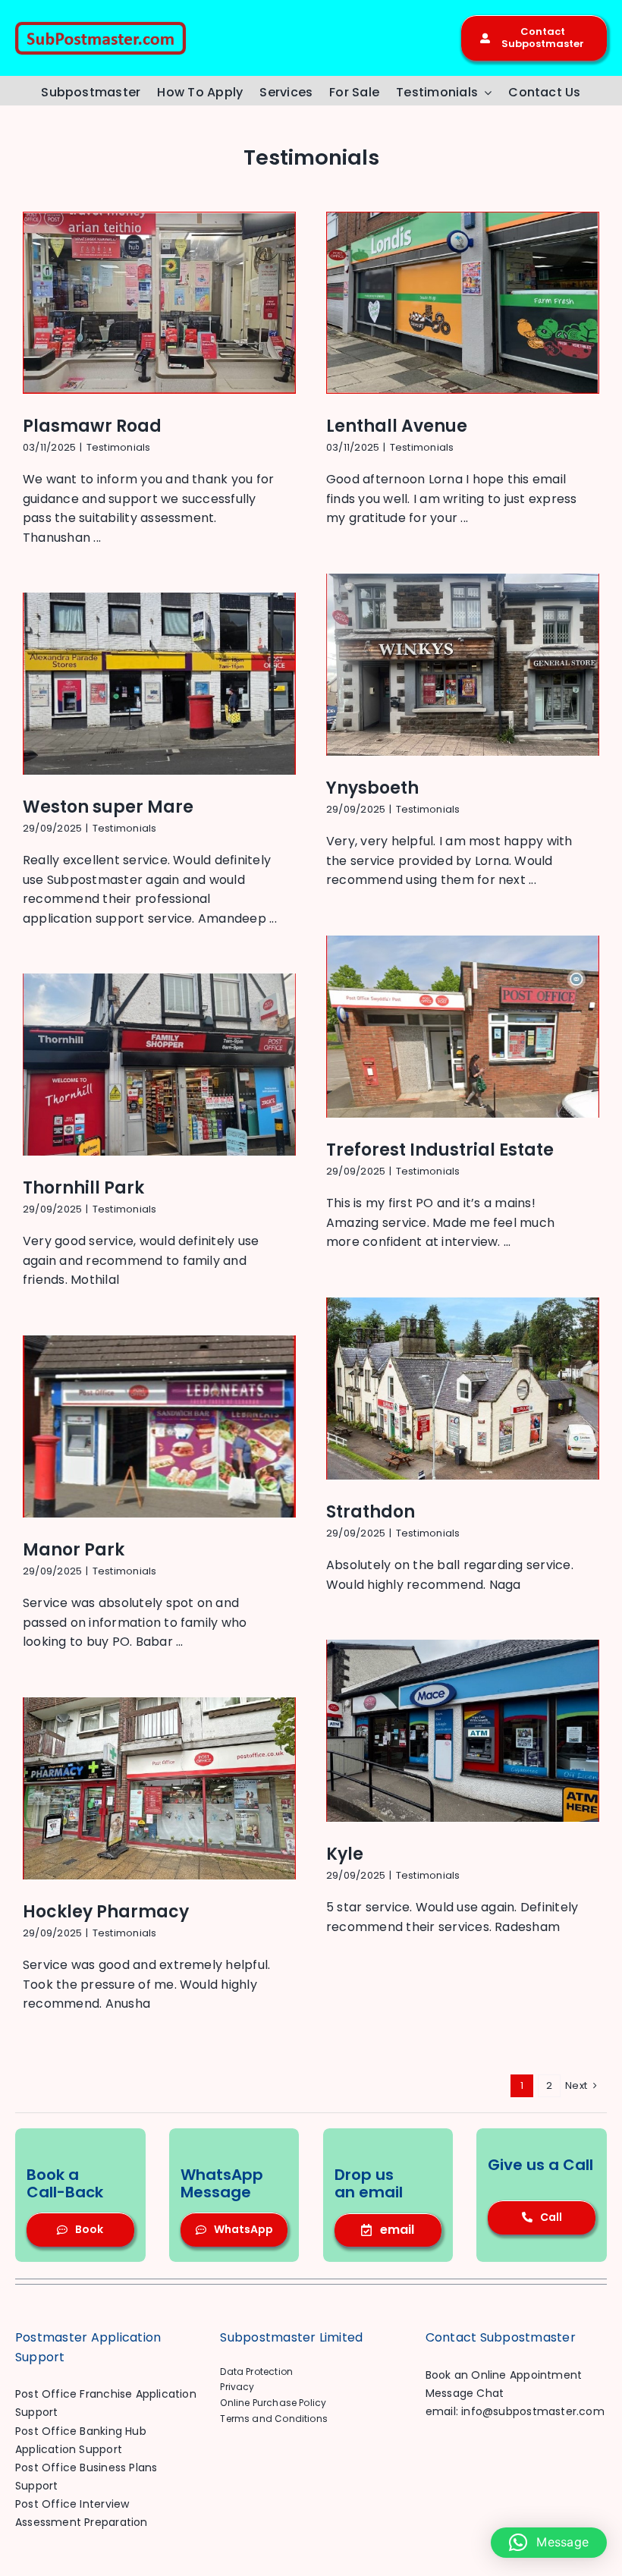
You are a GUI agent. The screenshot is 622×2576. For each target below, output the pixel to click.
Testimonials (119, 447)
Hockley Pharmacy (106, 1912)
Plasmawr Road (92, 426)
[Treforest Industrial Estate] (463, 1027)
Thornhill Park (83, 1188)
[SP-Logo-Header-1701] (101, 27)
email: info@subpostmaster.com (515, 2411)
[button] (549, 2543)
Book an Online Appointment (504, 2375)
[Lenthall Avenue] (463, 303)
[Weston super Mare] (159, 684)
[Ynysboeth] (463, 665)
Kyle (345, 1854)
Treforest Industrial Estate (440, 1150)
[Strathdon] (463, 1389)
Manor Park (74, 1550)
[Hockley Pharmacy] (159, 1788)
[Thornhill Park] (159, 1065)
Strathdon (371, 1512)
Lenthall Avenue (397, 426)
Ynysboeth (372, 788)
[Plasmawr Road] (159, 303)
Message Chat (465, 2393)
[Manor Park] (159, 1426)
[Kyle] (463, 1731)
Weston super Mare (108, 807)
